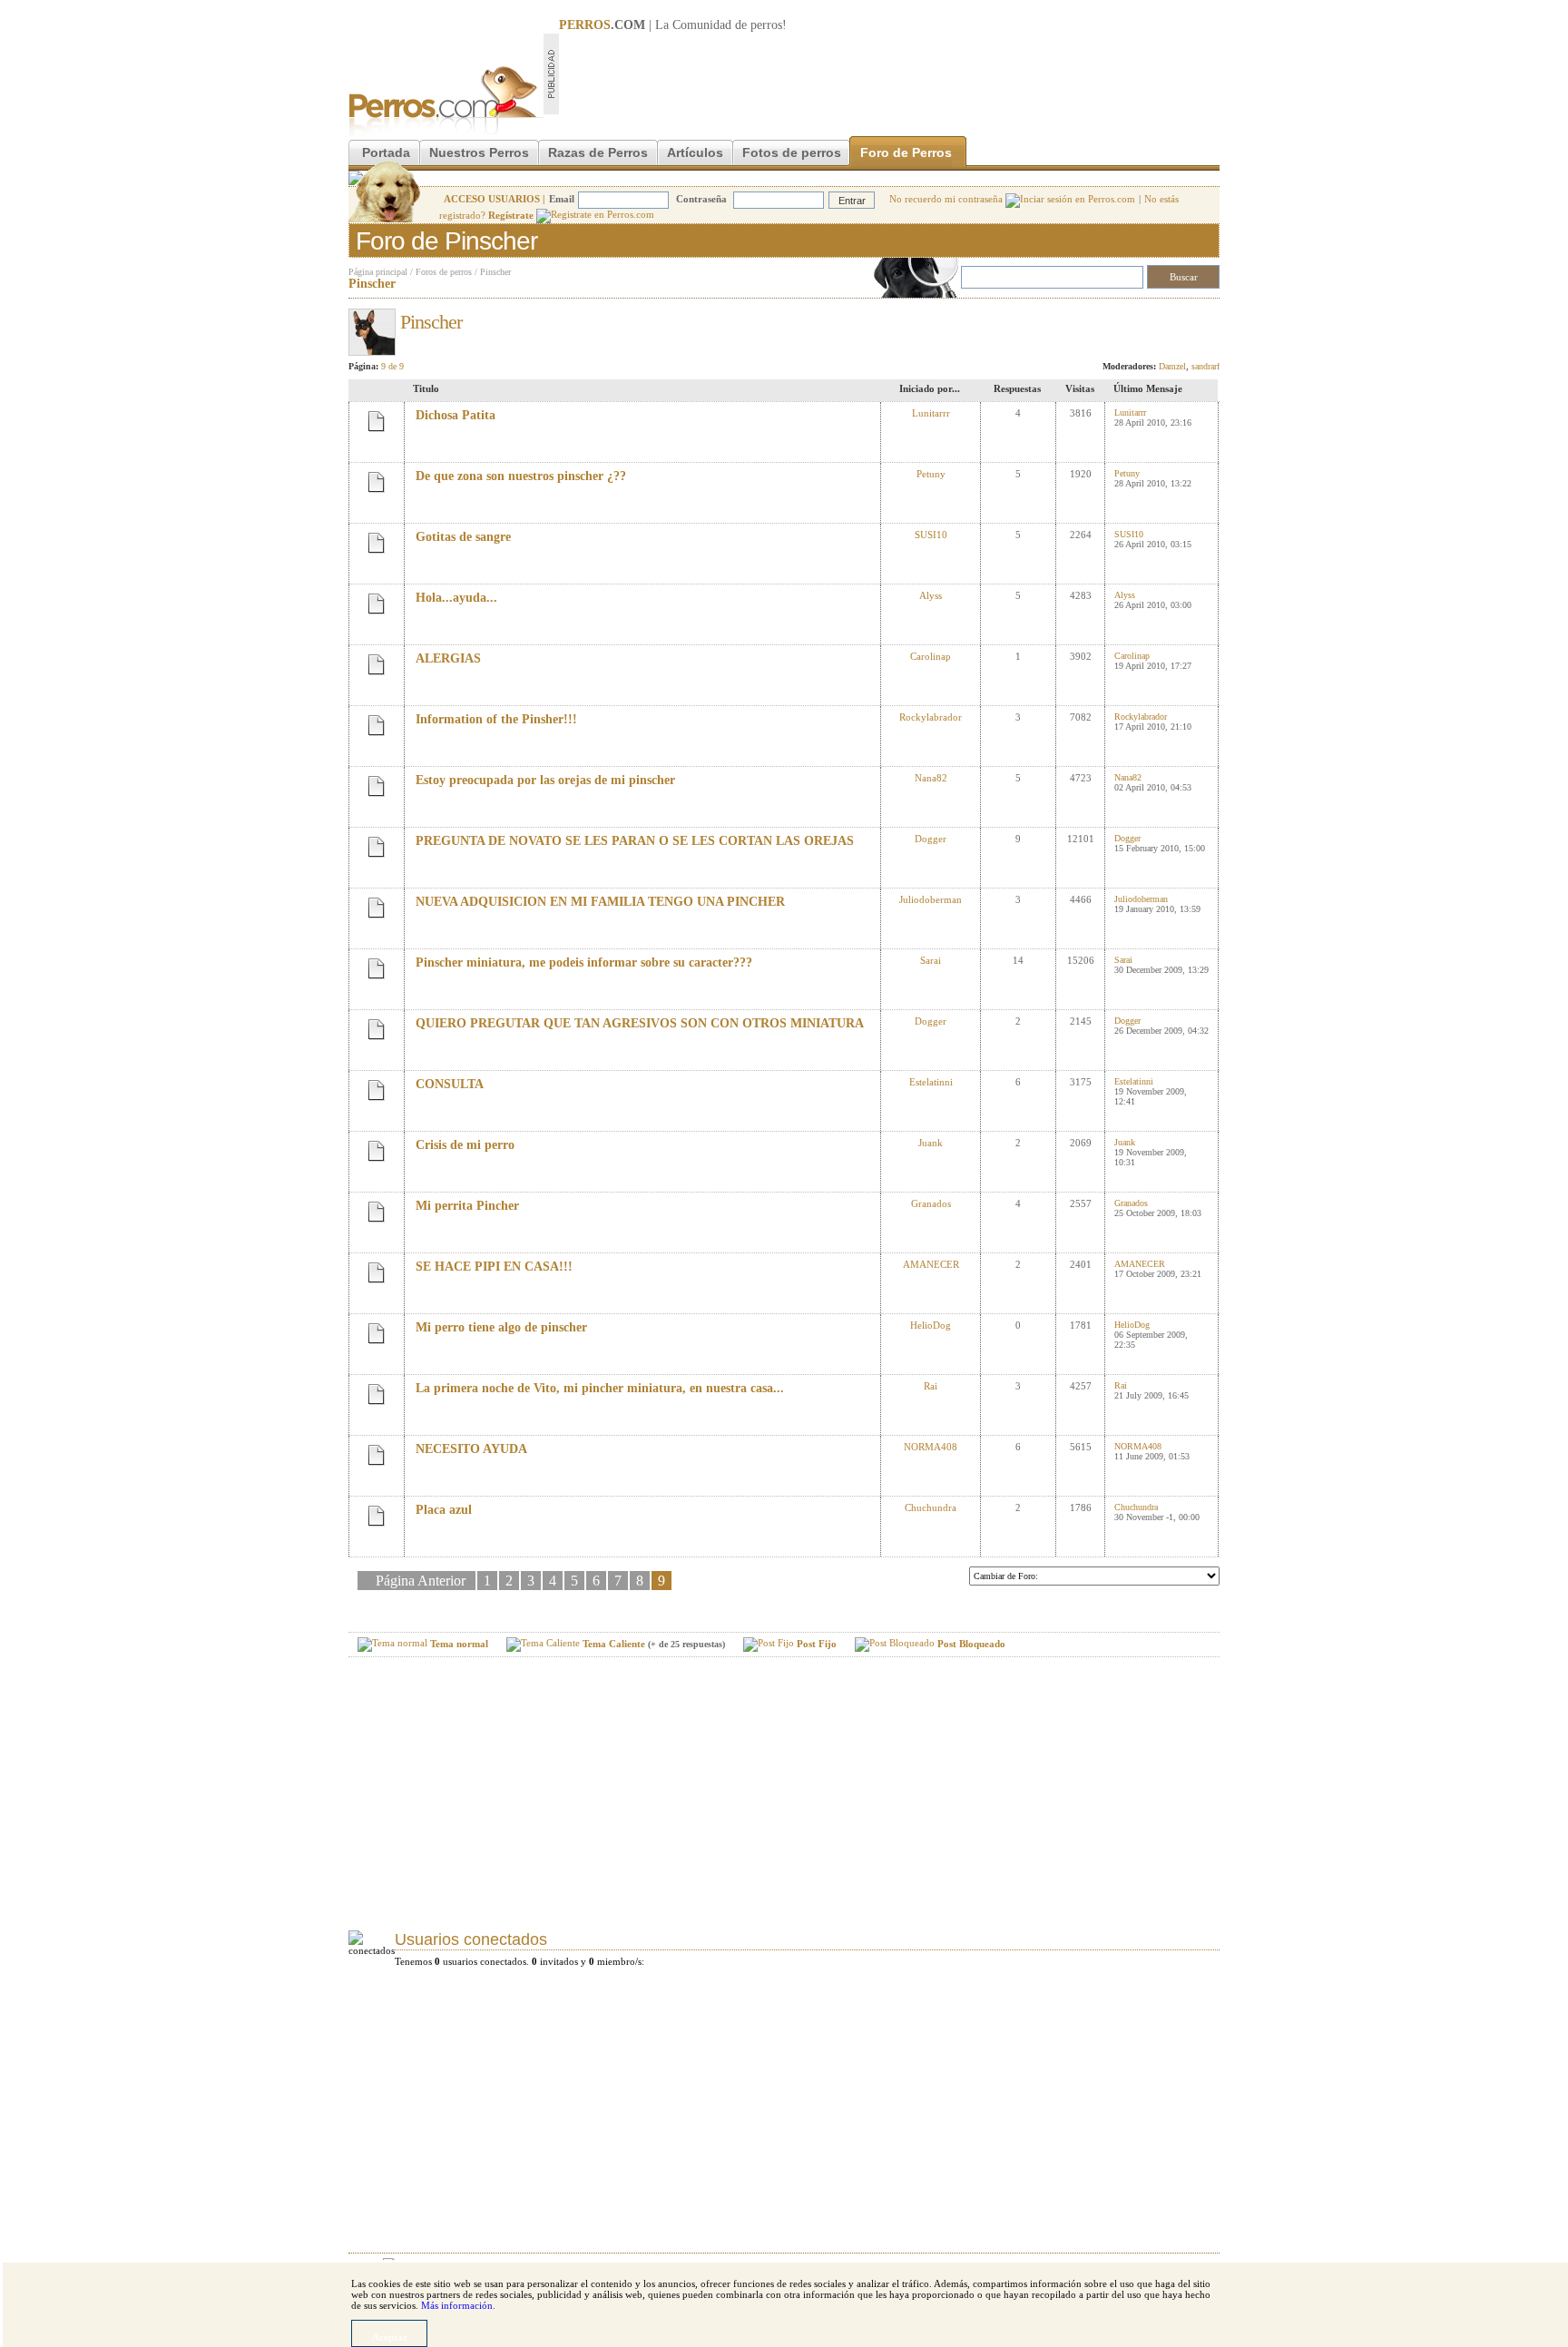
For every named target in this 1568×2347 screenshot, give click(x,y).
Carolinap (931, 656)
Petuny (931, 474)
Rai (931, 1386)
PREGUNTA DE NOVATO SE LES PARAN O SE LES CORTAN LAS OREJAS (635, 841)
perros (766, 25)
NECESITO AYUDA (471, 1449)
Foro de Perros (906, 152)
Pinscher (495, 272)
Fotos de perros (792, 152)
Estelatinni (931, 1082)
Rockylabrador (931, 717)
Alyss (931, 595)
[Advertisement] (889, 74)
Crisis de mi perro (465, 1145)
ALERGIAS (448, 658)
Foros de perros (444, 272)
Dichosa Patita (456, 415)
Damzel (1172, 366)
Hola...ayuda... (456, 598)
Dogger (931, 839)
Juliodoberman (931, 899)
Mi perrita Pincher (467, 1206)
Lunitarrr (931, 413)
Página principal (378, 272)
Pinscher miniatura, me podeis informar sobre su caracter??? (584, 962)
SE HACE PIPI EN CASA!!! (494, 1267)
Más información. (458, 2305)
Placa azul (444, 1510)
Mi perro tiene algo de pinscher (501, 1327)
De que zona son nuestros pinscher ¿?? (521, 476)
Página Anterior (422, 1581)
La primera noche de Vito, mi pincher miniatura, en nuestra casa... (600, 1388)
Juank (931, 1143)
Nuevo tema (1181, 317)
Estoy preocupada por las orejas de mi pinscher (545, 780)
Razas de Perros (598, 152)
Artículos (695, 152)
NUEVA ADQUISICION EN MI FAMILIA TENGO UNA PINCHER (600, 902)
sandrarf (1205, 366)
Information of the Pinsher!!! (496, 719)
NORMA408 (931, 1447)
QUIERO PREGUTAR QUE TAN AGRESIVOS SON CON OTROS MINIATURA (640, 1023)
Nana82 (931, 778)
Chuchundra (931, 1507)
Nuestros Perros (479, 152)
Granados (931, 1203)
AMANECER (931, 1264)
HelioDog (931, 1325)
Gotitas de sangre (463, 537)
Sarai (931, 960)
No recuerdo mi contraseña (947, 199)
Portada (386, 152)
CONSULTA (450, 1084)
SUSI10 (931, 535)
